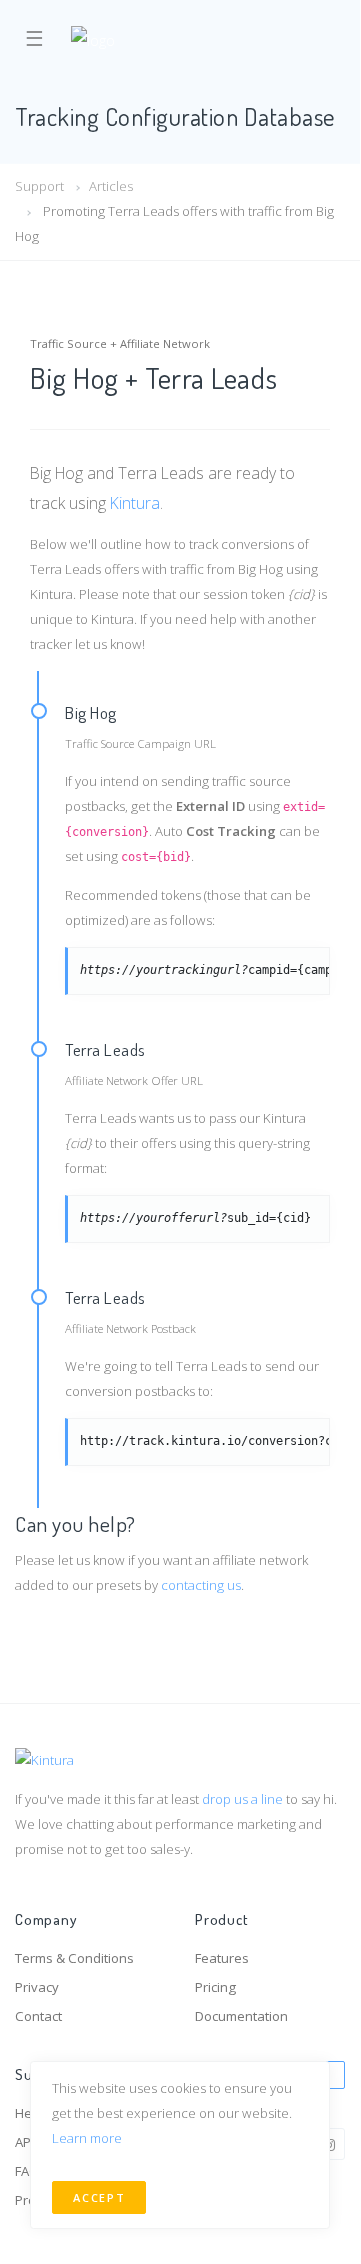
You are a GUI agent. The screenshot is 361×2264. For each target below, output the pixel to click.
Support (39, 186)
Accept (99, 2197)
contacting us (201, 1585)
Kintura (135, 503)
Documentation (241, 2016)
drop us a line (242, 1799)
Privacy (37, 1987)
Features (222, 1958)
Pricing (215, 1987)
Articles (111, 186)
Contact (38, 2016)
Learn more (87, 2138)
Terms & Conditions (74, 1958)
